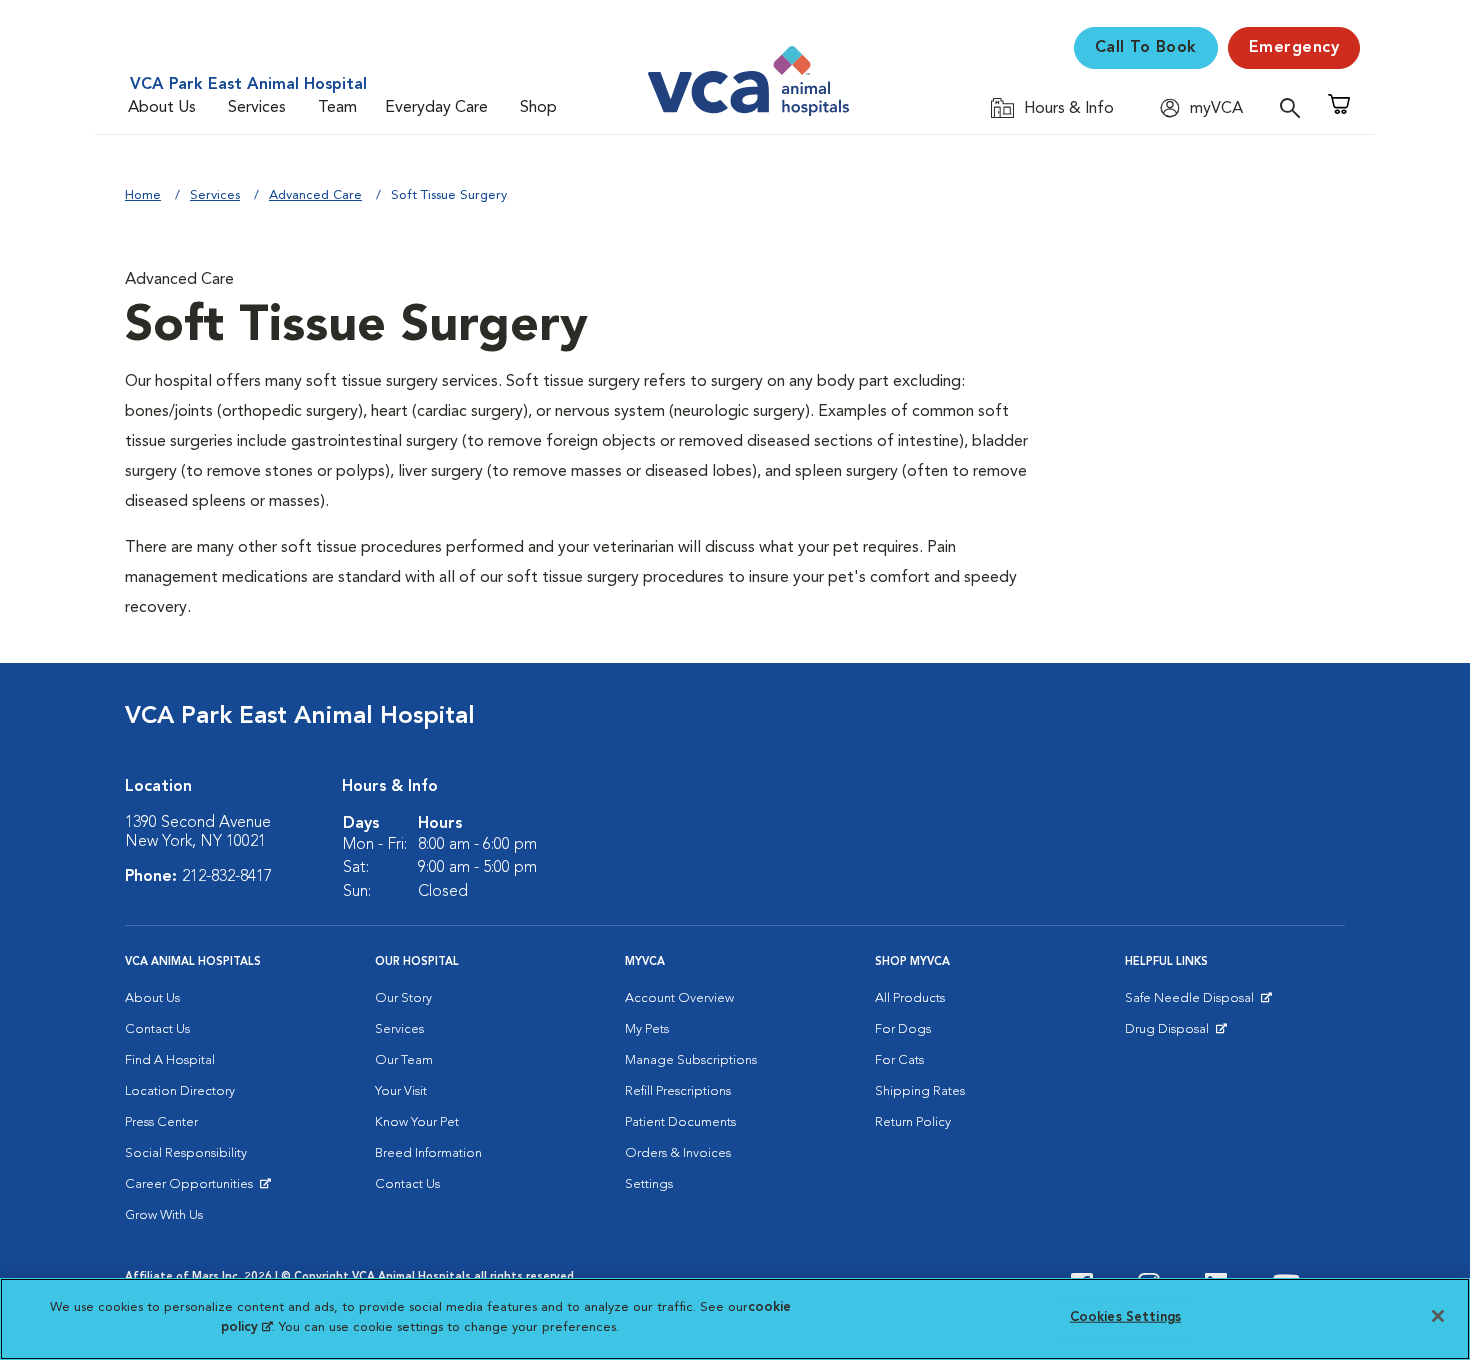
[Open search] (1295, 107)
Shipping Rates (920, 1091)
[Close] (1438, 1316)
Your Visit (401, 1091)
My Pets (647, 1029)
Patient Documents (680, 1122)
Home (143, 195)
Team (337, 108)
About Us (162, 108)
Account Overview (679, 998)
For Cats (899, 1060)
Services (257, 108)
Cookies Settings (1125, 1317)
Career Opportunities (192, 1189)
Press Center (161, 1122)
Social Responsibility (186, 1153)
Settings (649, 1184)
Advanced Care (315, 195)
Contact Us (157, 1029)
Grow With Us (164, 1215)
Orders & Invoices (678, 1153)
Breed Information (428, 1153)
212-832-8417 (227, 877)
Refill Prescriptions (678, 1091)
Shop (538, 108)
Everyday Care (436, 108)
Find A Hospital (170, 1060)
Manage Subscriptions (691, 1060)
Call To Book (1146, 48)
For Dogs (903, 1029)
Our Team (404, 1060)
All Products (910, 998)
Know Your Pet (417, 1122)
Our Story (403, 998)
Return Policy (913, 1122)
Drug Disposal (1175, 1034)
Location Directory (180, 1091)
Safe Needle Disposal (1192, 1003)
